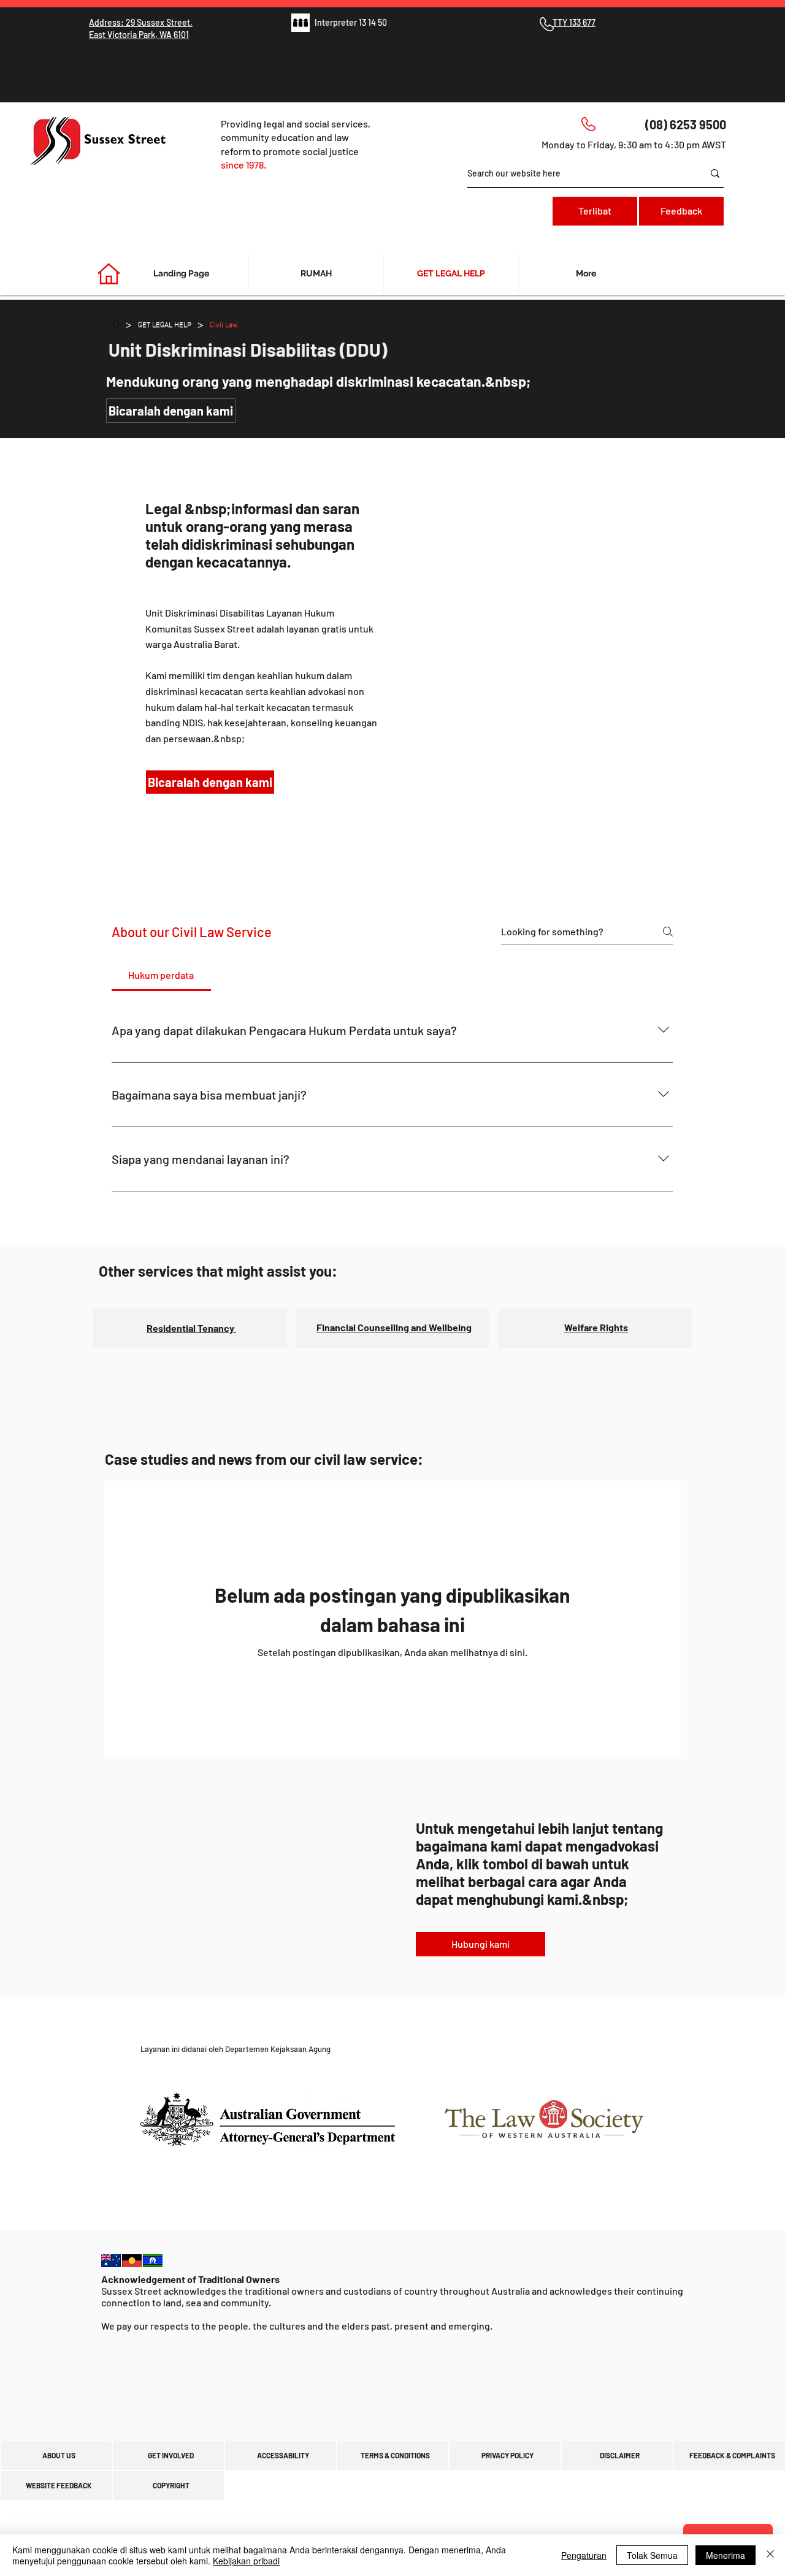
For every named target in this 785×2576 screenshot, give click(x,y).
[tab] (161, 975)
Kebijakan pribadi (246, 2561)
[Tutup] (770, 2555)
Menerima (726, 2555)
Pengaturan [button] (584, 2555)
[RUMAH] (116, 324)
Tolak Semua (652, 2555)
